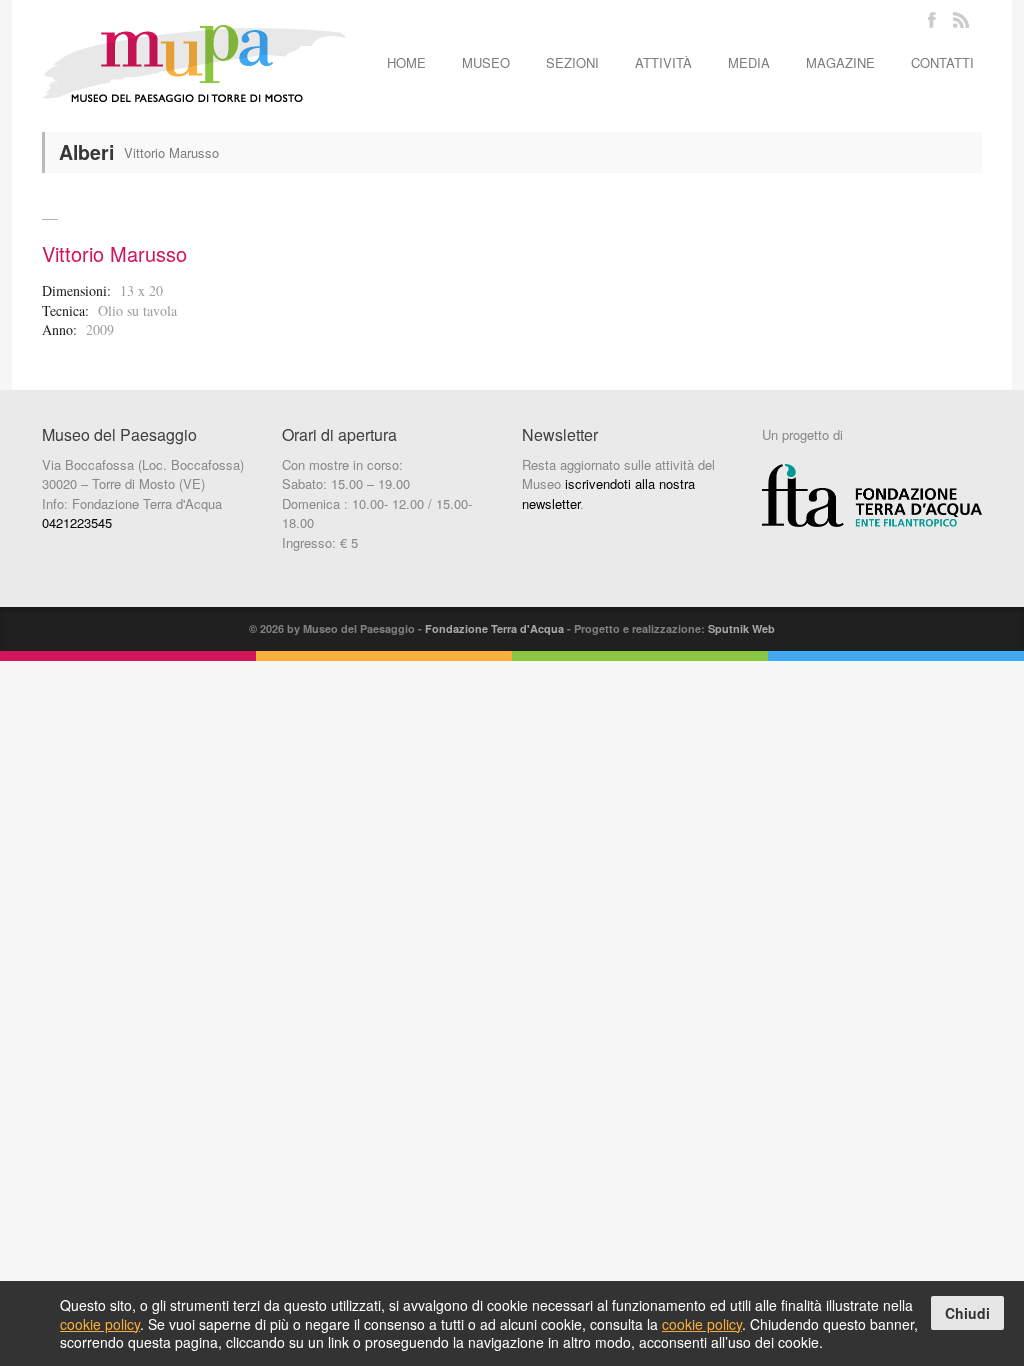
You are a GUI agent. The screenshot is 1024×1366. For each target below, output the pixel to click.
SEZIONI (572, 62)
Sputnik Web (741, 628)
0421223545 (77, 522)
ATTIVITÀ (663, 62)
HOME (406, 62)
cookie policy (100, 1324)
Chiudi (967, 1313)
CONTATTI (942, 62)
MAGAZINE (840, 62)
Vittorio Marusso (114, 253)
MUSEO (486, 62)
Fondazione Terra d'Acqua (494, 628)
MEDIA (749, 62)
